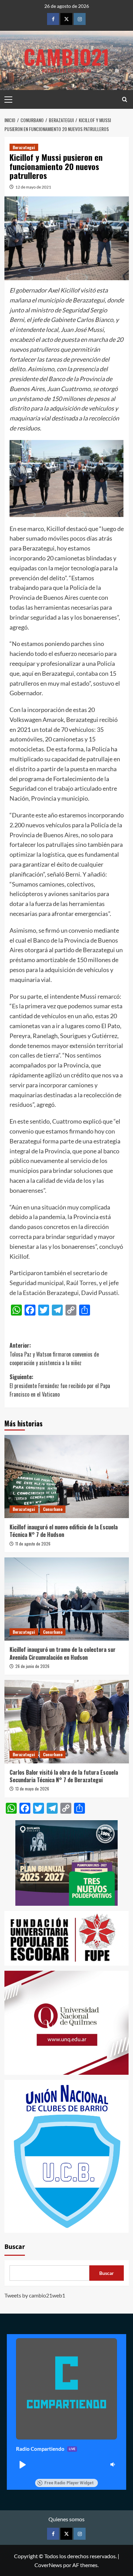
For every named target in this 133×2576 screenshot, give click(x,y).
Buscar (15, 2247)
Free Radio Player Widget (69, 2483)
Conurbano (53, 1509)
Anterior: (54, 1354)
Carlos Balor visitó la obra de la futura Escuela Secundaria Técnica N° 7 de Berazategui (64, 1776)
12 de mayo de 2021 (33, 187)
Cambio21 (66, 56)
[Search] (125, 99)
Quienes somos (66, 2519)
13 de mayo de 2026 (32, 1789)
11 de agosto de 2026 (33, 1544)
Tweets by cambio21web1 (35, 2295)
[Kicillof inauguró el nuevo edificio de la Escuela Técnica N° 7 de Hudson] (67, 1477)
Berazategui (24, 147)
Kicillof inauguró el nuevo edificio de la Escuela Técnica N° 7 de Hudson (64, 1531)
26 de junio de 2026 (32, 1666)
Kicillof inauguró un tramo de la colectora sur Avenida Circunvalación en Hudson (63, 1653)
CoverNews (48, 2565)
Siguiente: (60, 1386)
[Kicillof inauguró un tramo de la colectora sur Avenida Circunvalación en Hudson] (67, 1599)
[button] (22, 2464)
